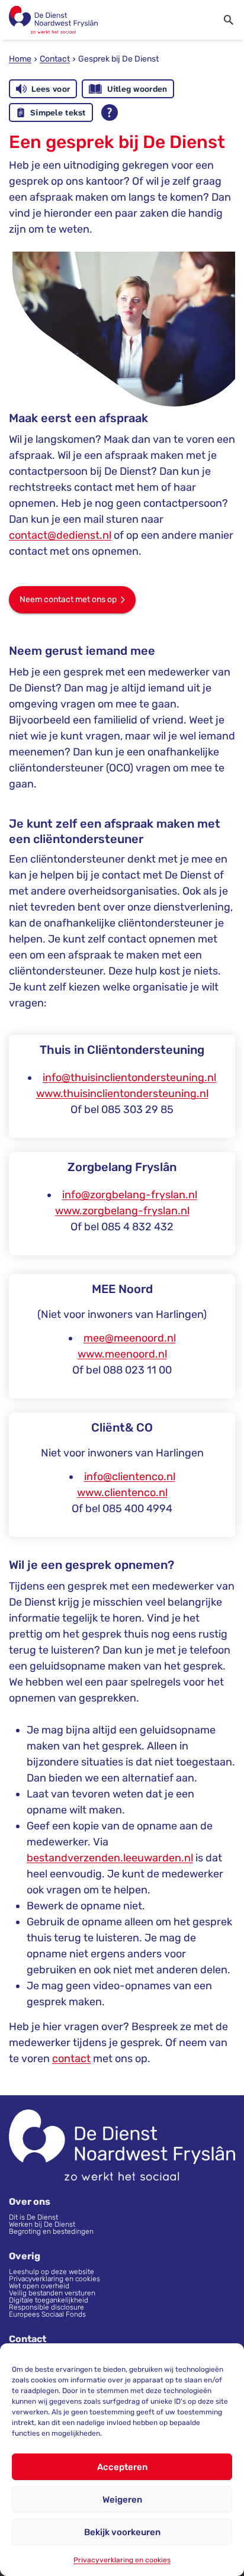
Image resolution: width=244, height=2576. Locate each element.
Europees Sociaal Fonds (47, 2314)
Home (20, 59)
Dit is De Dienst (34, 2217)
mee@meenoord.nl (130, 1338)
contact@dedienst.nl (60, 535)
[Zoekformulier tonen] (229, 20)
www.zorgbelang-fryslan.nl (122, 1211)
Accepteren (122, 2467)
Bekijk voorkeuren (122, 2532)
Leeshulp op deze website (52, 2272)
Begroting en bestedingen (51, 2231)
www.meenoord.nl (122, 1354)
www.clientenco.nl (122, 1493)
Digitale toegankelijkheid (49, 2300)
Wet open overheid (39, 2286)
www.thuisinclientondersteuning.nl (122, 1094)
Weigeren (122, 2500)
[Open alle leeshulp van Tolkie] (110, 112)
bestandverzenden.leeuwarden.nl (110, 1858)
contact (71, 2059)
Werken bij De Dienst (42, 2224)
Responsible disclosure (46, 2307)
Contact (55, 59)
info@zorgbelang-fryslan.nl (130, 1195)
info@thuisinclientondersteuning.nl (129, 1078)
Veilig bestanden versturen (52, 2293)
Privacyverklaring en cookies (122, 2560)
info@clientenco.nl (130, 1477)
